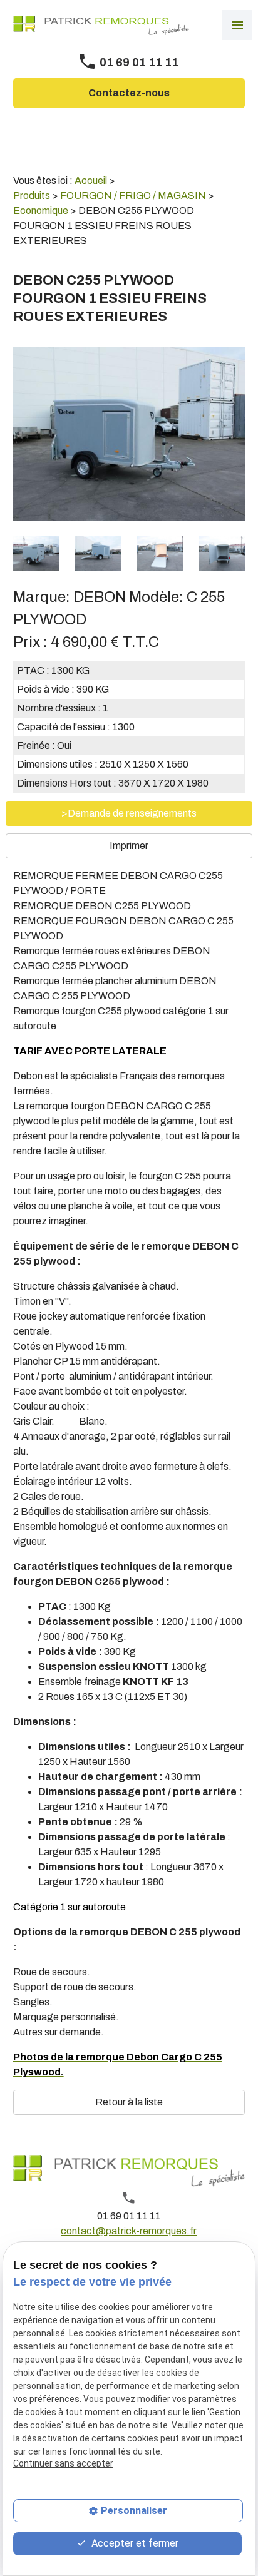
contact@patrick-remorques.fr (129, 2231)
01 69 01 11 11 (139, 63)
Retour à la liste (129, 2102)
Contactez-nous (129, 93)
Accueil (91, 181)
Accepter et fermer (134, 2543)
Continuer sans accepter (63, 2463)
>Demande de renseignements (129, 813)
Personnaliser (134, 2511)
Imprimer (129, 846)
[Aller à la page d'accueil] (101, 25)
